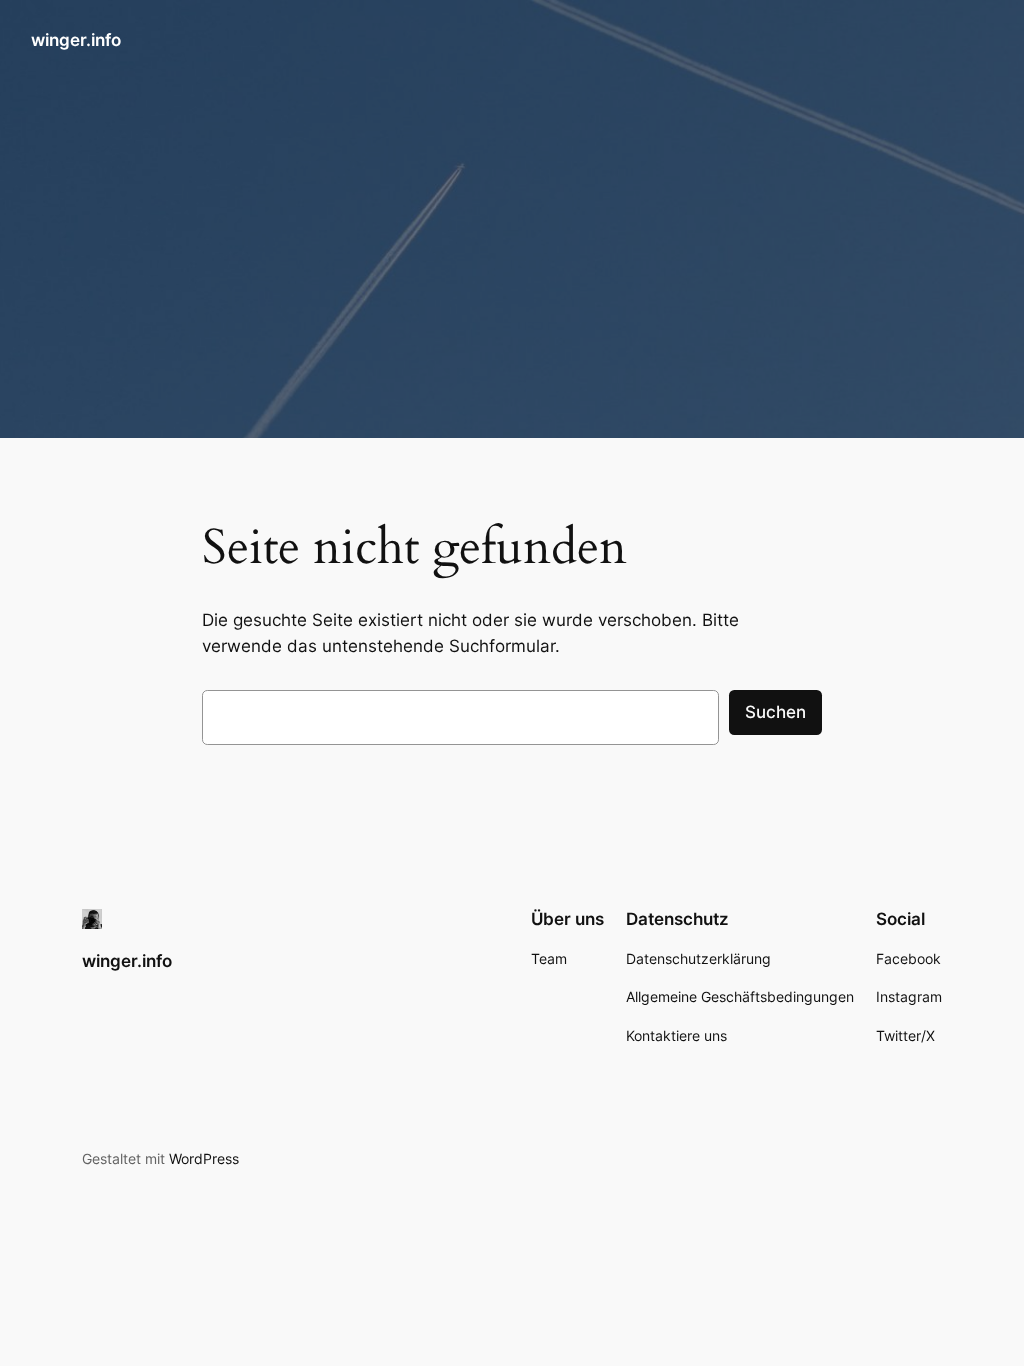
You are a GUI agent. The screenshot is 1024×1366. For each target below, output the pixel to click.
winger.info (76, 40)
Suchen (775, 712)
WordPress (204, 1158)
